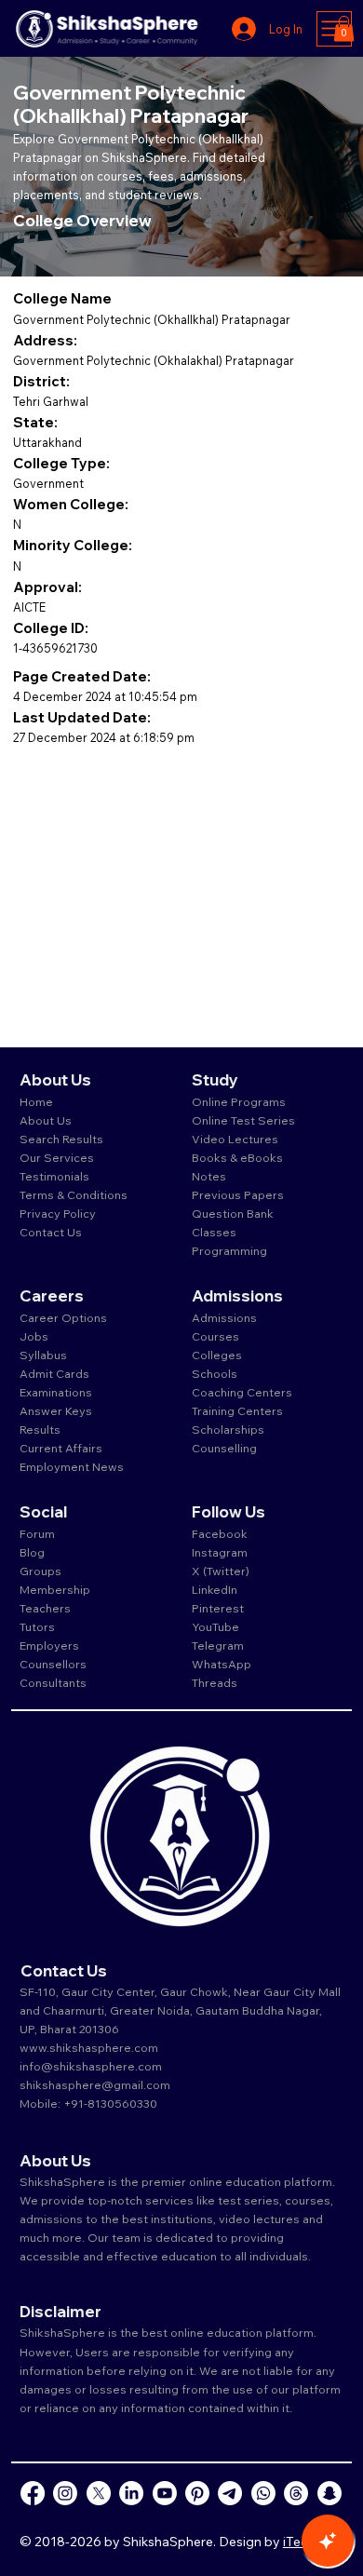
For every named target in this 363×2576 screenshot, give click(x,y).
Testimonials (54, 1176)
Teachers (45, 1608)
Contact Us (51, 1232)
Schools (215, 1373)
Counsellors (53, 1664)
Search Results (61, 1139)
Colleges (217, 1355)
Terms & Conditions (74, 1194)
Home (36, 1101)
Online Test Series (243, 1120)
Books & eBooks (237, 1157)
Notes (209, 1176)
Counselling (224, 1448)
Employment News (72, 1466)
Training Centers (237, 1410)
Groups (40, 1571)
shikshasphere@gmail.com (95, 2084)
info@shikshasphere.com (91, 2066)
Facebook (220, 1533)
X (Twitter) (221, 1571)
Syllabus (43, 1355)
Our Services (57, 1157)
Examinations (56, 1392)
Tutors (37, 1626)
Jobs (34, 1336)
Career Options (63, 1317)
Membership (55, 1589)
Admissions (226, 1317)
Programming (229, 1250)
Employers (49, 1645)
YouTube (215, 1626)
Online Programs (239, 1101)
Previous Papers (238, 1194)
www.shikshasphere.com (89, 2047)
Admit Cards (54, 1373)
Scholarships (228, 1429)
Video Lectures (235, 1139)
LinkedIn (215, 1589)
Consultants (53, 1682)
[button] (344, 28)
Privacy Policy (58, 1213)
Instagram (220, 1552)
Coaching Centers (242, 1392)
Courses (215, 1336)
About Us (46, 1120)
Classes (215, 1232)
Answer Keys (56, 1410)
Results (40, 1429)
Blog (32, 1552)
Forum (37, 1533)
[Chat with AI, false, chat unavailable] (328, 2541)
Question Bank (233, 1213)
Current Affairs (61, 1448)
